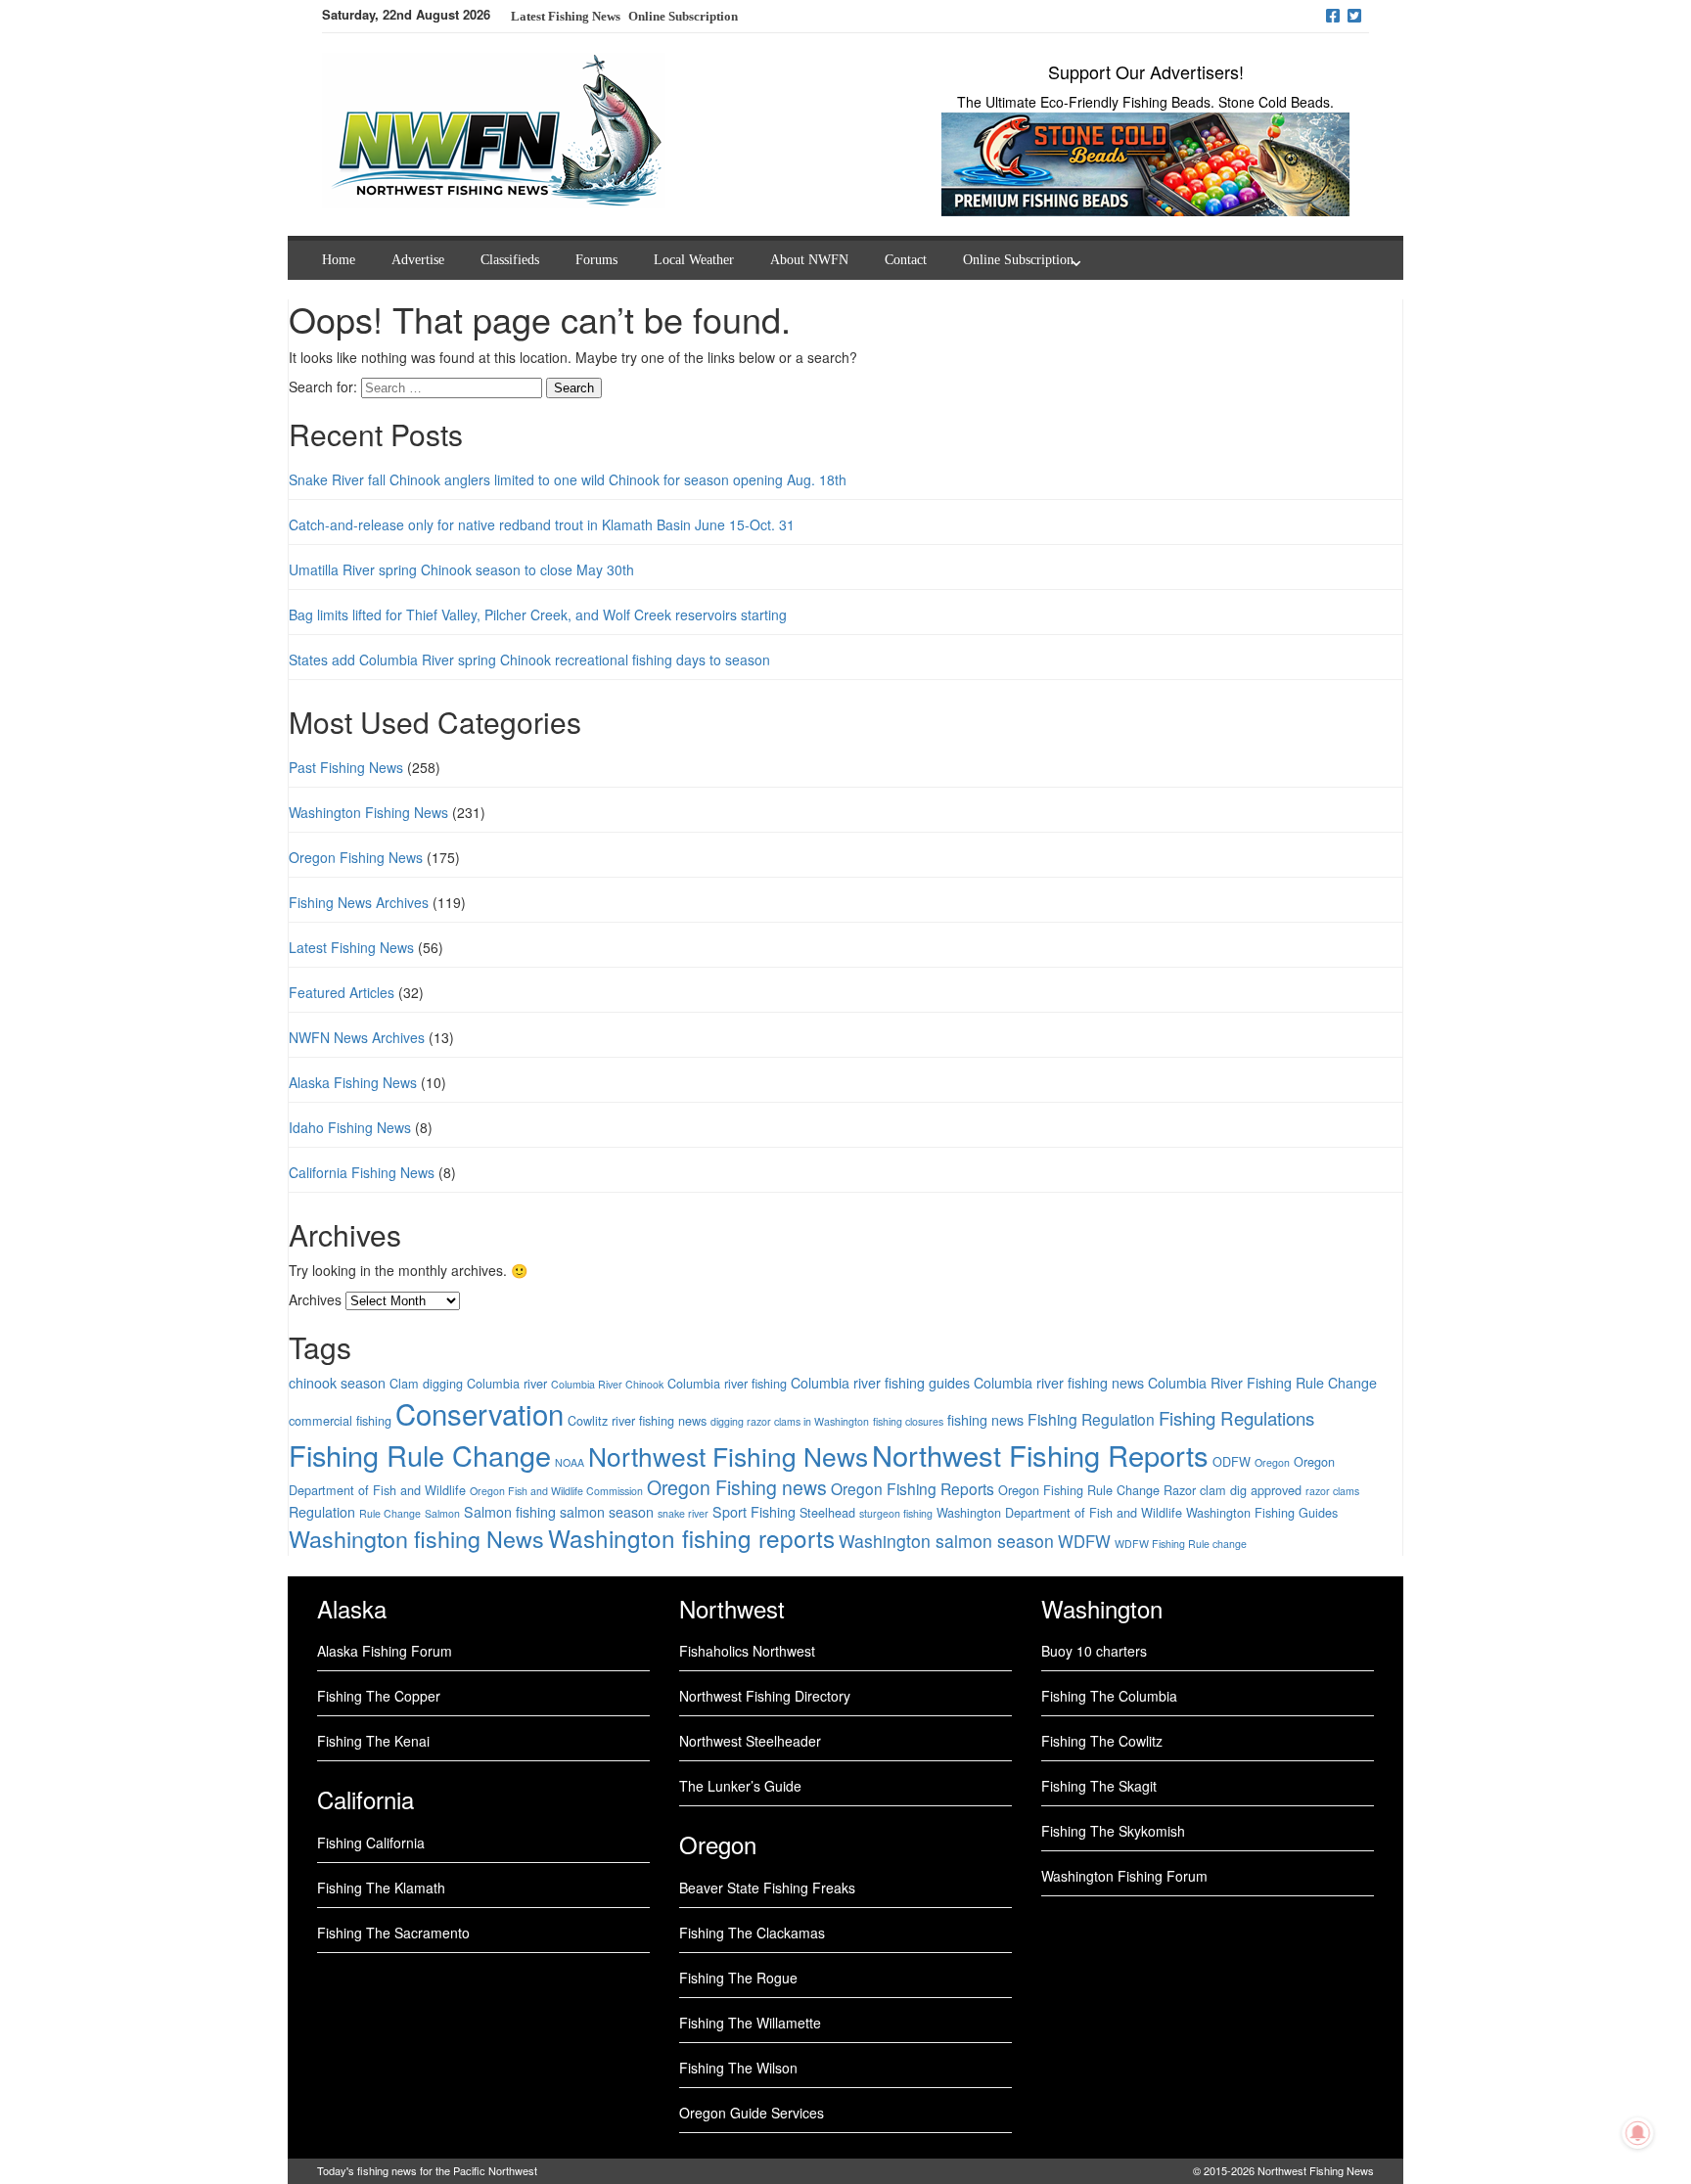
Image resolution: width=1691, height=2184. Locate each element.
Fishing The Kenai (373, 1741)
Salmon (442, 1513)
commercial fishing (340, 1420)
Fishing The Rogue (738, 1978)
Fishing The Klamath (381, 1888)
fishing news (985, 1420)
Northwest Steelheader (750, 1741)
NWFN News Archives (357, 1037)
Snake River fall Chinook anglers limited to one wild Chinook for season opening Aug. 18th (568, 479)
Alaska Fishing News (353, 1082)
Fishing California (371, 1843)
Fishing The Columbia (1109, 1696)
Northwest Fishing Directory (765, 1696)
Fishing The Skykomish (1113, 1831)
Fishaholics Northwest (747, 1651)
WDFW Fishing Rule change (1181, 1544)
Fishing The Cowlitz (1102, 1741)
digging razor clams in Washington (790, 1421)
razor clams (1332, 1491)
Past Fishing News (346, 767)
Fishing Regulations (1236, 1418)
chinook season (337, 1383)
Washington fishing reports (691, 1538)
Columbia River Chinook (607, 1384)
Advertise (418, 260)
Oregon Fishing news (737, 1487)
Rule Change (390, 1513)
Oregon (1272, 1462)
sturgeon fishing (896, 1513)
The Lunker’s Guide (740, 1786)
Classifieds (510, 260)
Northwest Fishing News (728, 1456)
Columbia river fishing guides (880, 1383)
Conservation (480, 1413)
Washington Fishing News (368, 812)
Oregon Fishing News (356, 857)
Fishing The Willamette (750, 2023)
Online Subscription (683, 16)
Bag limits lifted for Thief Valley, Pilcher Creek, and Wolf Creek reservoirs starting (538, 614)
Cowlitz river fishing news (637, 1420)
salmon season (607, 1512)
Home (339, 260)
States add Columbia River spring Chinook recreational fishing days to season (529, 660)
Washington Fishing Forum (1124, 1876)
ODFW (1232, 1461)
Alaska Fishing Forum (385, 1651)
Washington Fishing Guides (1262, 1512)
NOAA (570, 1462)
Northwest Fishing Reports (1040, 1455)
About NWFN (809, 260)
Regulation (322, 1512)
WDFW (1084, 1541)
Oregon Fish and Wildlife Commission (556, 1491)
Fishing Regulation (1091, 1419)
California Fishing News (362, 1172)
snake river (683, 1513)
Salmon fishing (510, 1512)
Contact (906, 260)
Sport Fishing (754, 1512)
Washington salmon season (946, 1541)
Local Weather (694, 260)
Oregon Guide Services (752, 2113)
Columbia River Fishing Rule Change (1262, 1383)
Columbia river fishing (727, 1383)
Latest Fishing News (351, 947)
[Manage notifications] (1638, 2133)
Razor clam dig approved (1233, 1490)
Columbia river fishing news (1059, 1383)
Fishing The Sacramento (393, 1933)
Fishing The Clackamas (752, 1933)
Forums (596, 260)
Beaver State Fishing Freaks (767, 1888)
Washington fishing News (416, 1538)
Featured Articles (342, 992)
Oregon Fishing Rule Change (1079, 1490)
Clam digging (426, 1383)
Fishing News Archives (359, 902)
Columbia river (507, 1383)
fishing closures (908, 1421)
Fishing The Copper (379, 1696)
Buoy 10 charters (1094, 1651)
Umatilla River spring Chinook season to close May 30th (461, 569)
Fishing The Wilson (738, 2068)
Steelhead (827, 1512)
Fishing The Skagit (1099, 1786)
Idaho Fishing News (350, 1127)
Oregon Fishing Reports (913, 1488)
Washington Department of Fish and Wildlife (1059, 1512)
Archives (315, 1299)
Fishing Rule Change (420, 1455)
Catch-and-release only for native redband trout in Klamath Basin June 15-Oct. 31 (542, 524)
